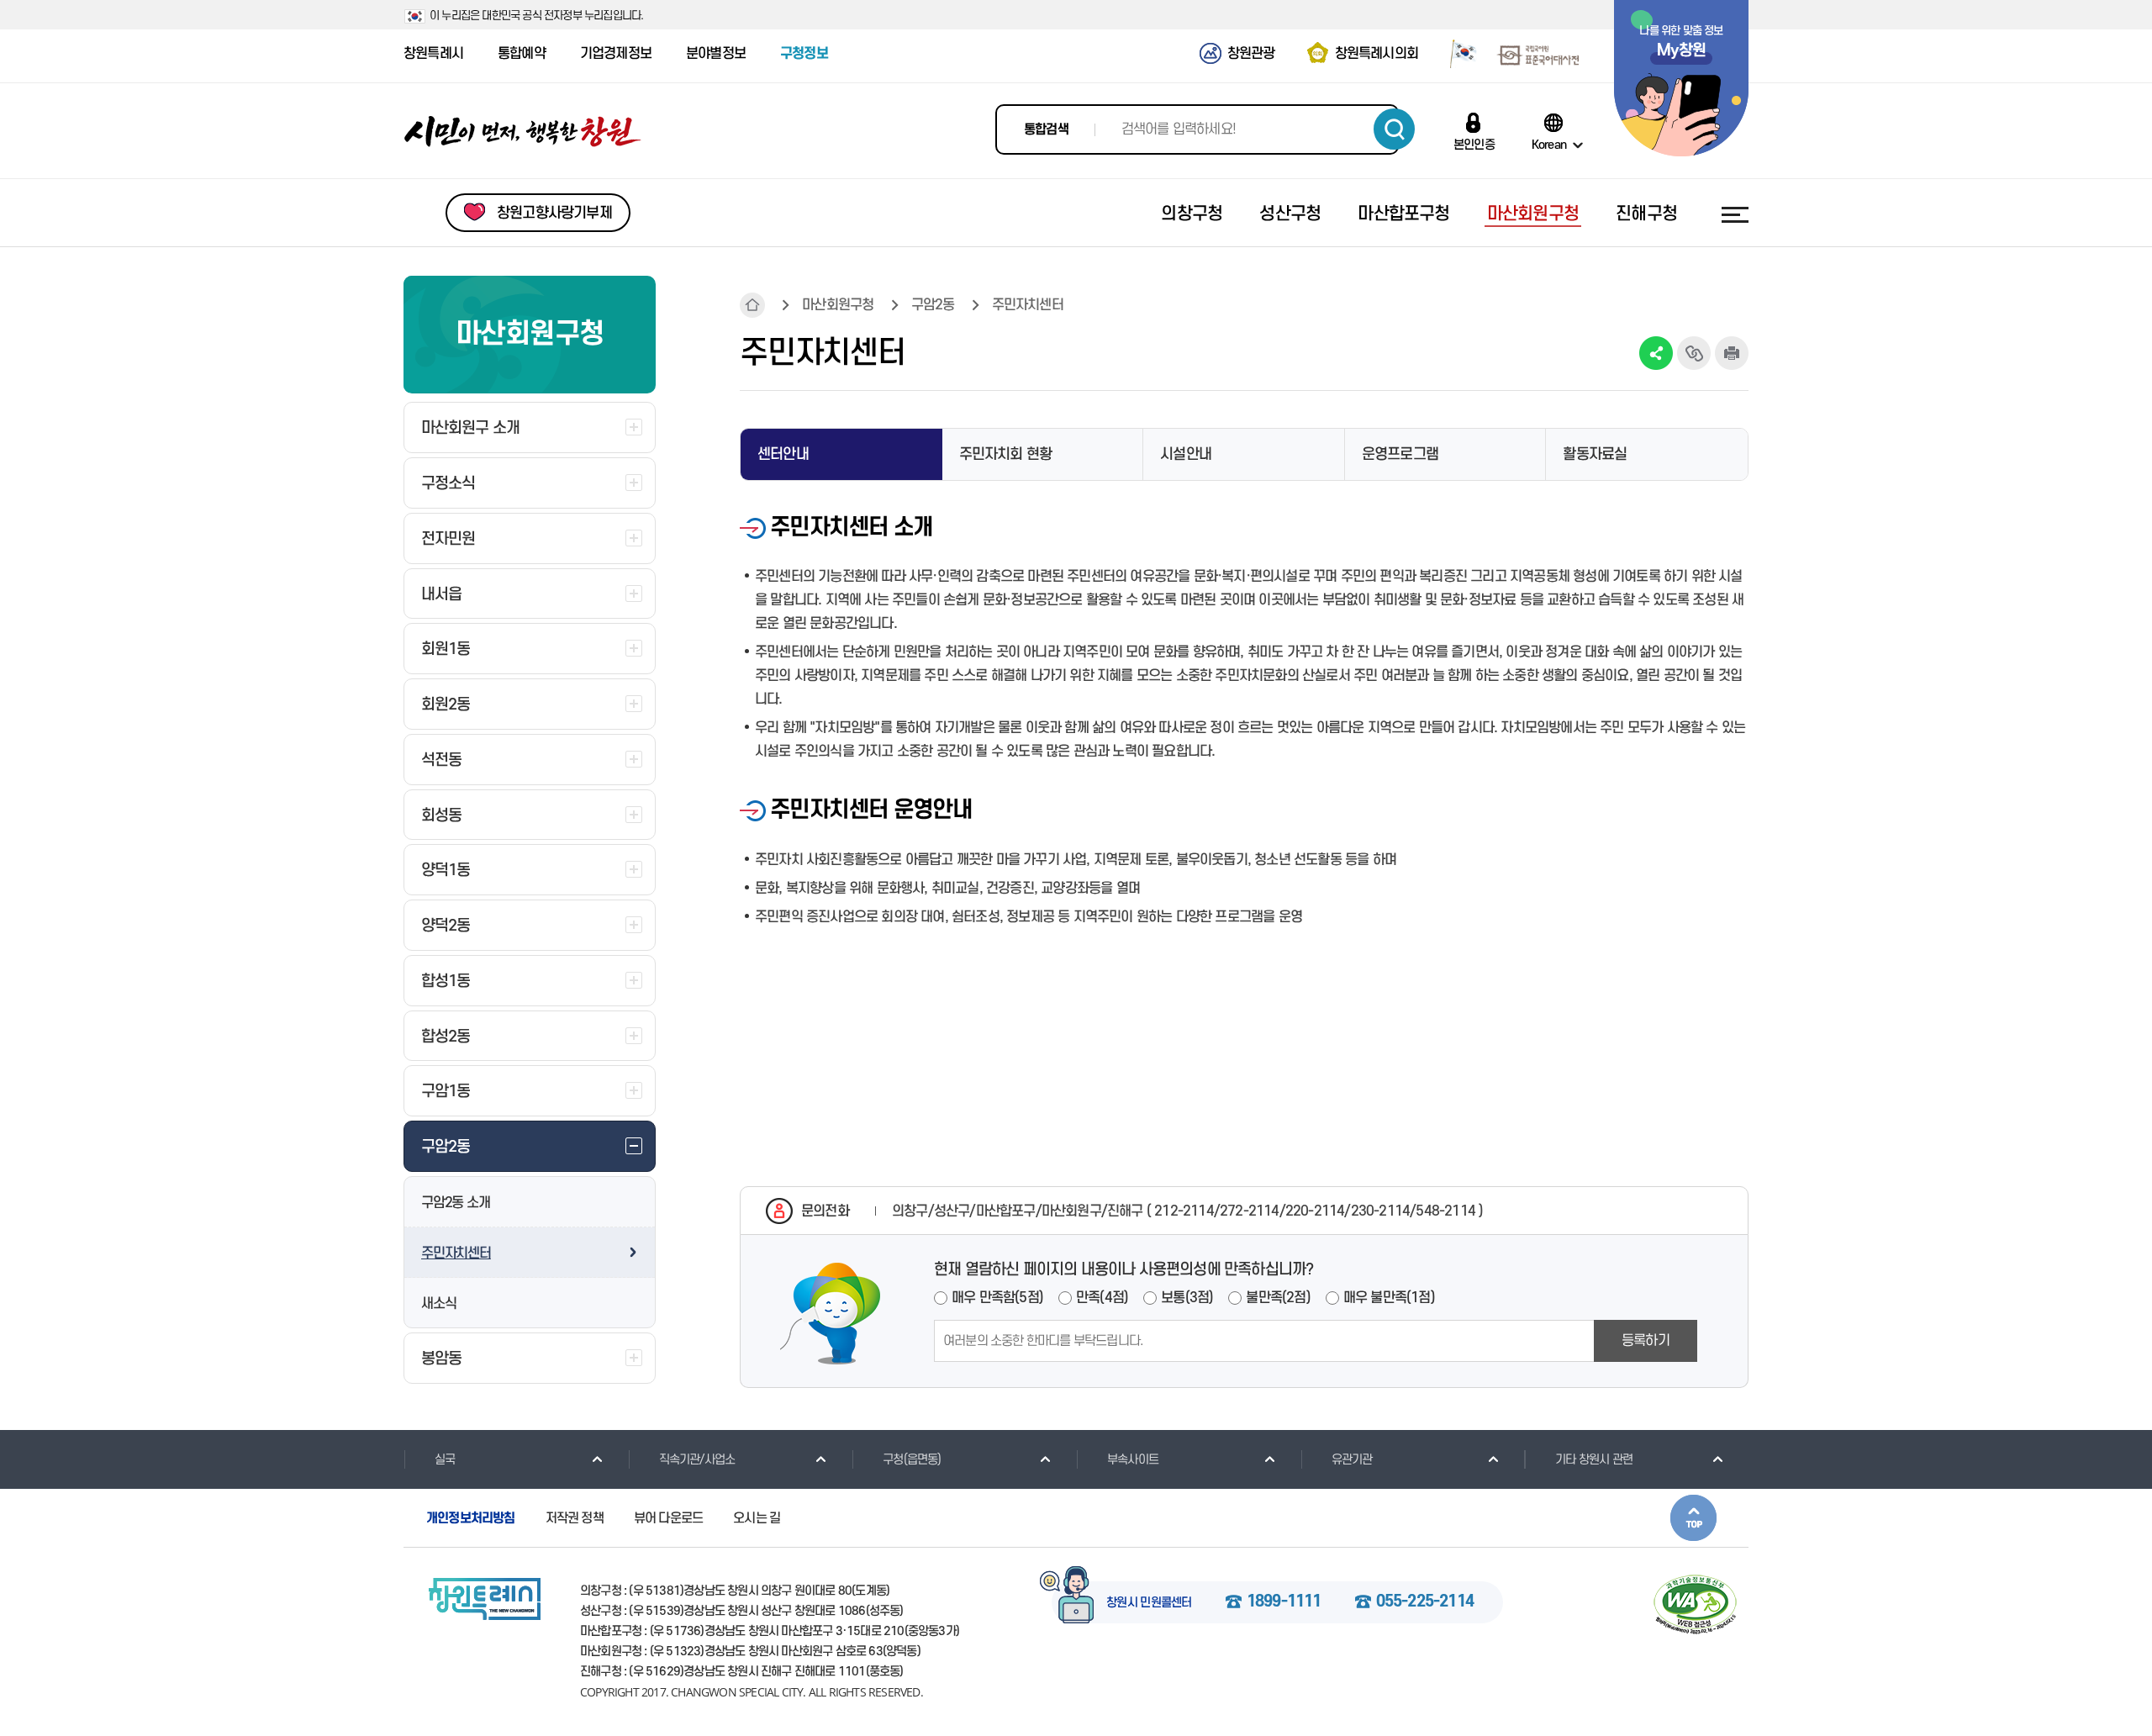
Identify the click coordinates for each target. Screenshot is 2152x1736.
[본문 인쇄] (1732, 353)
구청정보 (804, 54)
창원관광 (1251, 54)
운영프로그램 (1400, 454)
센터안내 (783, 454)
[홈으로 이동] (523, 132)
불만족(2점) (1278, 1298)
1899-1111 (1284, 1602)
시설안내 (1186, 454)
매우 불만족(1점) (1389, 1298)
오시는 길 (757, 1518)
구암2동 (933, 305)
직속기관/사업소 (697, 1460)
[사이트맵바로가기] (1735, 214)
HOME (752, 305)
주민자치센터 (456, 1253)
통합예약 (522, 54)
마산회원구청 (838, 305)
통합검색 (1046, 129)
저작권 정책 (575, 1518)
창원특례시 (433, 54)
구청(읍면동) (912, 1460)
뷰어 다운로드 (668, 1518)
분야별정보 (716, 54)
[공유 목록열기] (1656, 353)
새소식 (438, 1304)
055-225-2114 (1425, 1602)
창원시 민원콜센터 (1149, 1603)
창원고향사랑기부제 (554, 213)
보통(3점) (1187, 1298)
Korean (1549, 145)
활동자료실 (1595, 454)
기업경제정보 (616, 54)
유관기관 (1352, 1460)
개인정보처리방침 (471, 1518)
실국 (445, 1460)
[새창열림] (1457, 53)
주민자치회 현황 (1006, 454)
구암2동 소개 (456, 1203)
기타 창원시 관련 (1594, 1460)
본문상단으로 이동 (1693, 1518)
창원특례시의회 (1377, 54)
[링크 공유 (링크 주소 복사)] (1694, 353)
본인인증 (1474, 145)
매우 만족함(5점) (997, 1298)
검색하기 (1394, 129)
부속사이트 (1133, 1460)
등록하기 (1646, 1341)
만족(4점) (1102, 1298)
